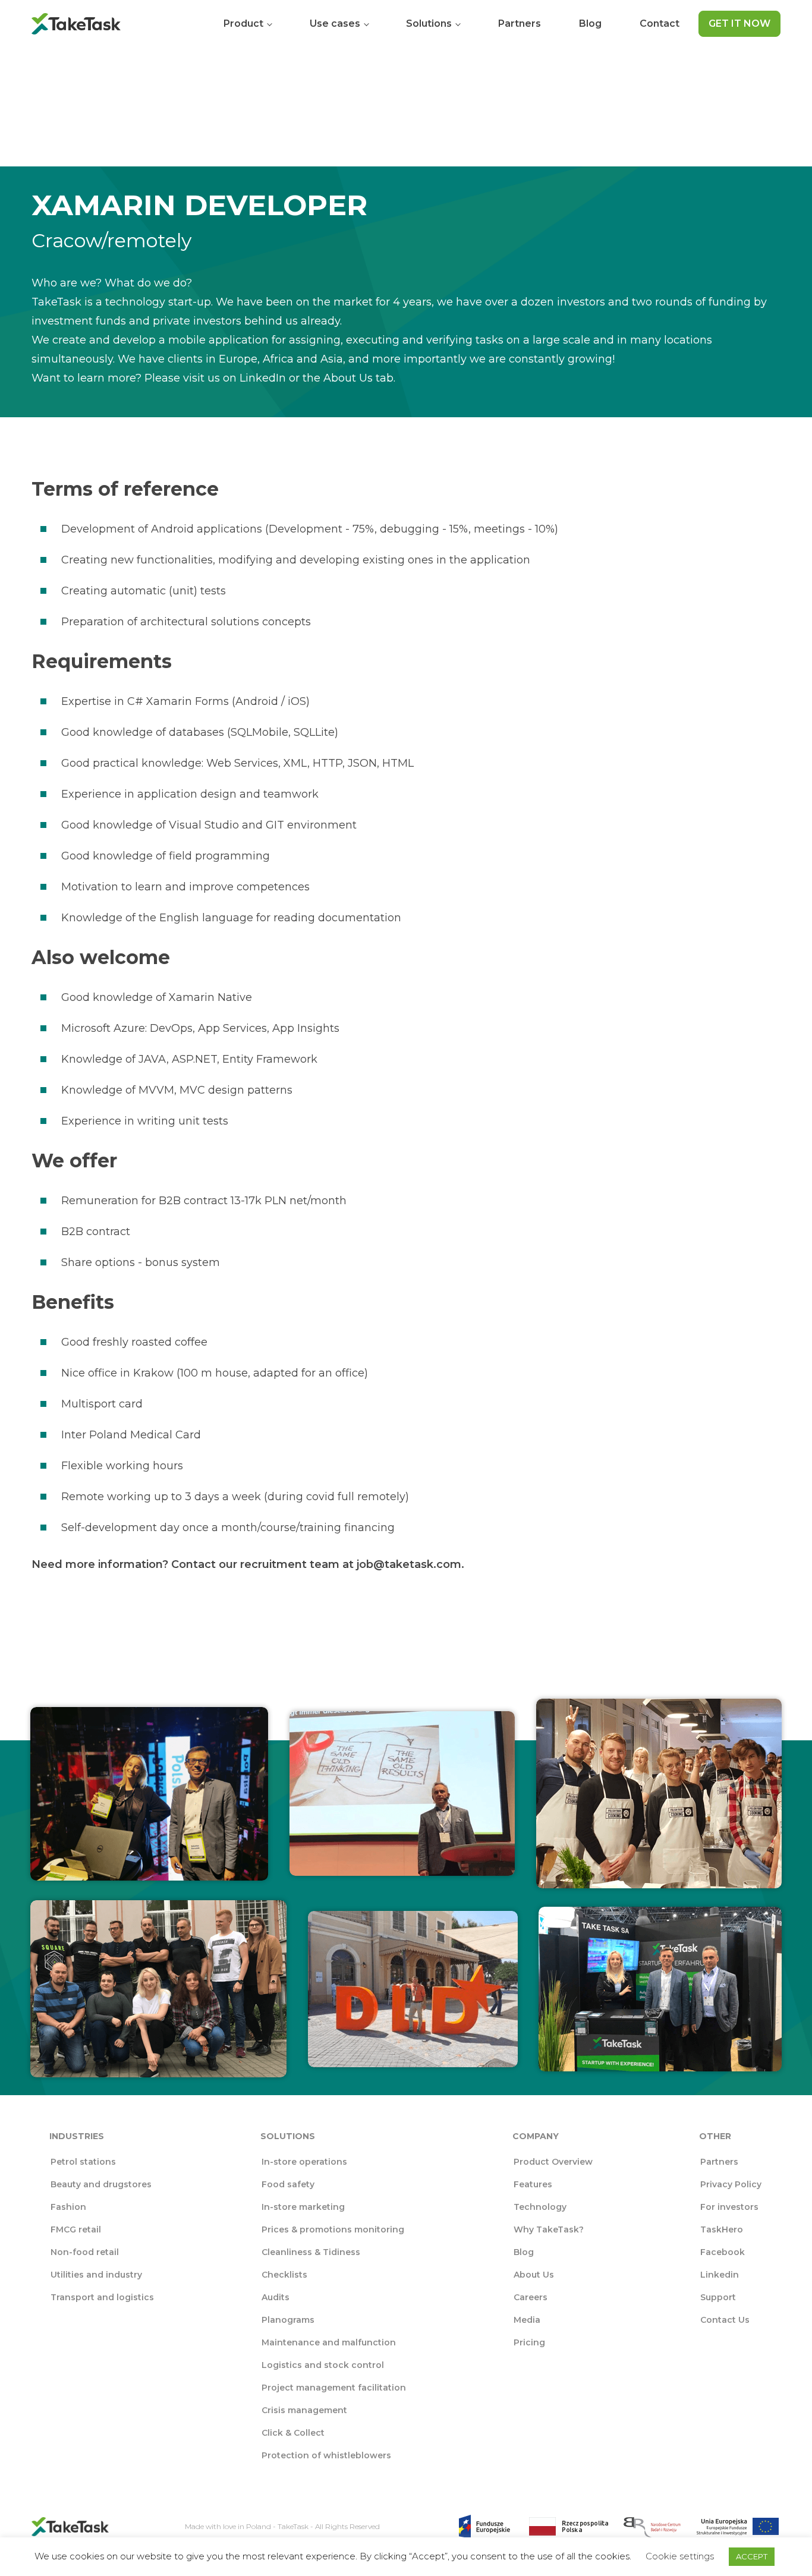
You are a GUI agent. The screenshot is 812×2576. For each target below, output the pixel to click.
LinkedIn (263, 378)
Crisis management (304, 2410)
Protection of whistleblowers (326, 2455)
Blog (590, 23)
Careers (531, 2297)
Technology (540, 2207)
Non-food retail (85, 2252)
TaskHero (722, 2229)
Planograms (288, 2320)
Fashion (68, 2207)
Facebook (723, 2252)
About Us (350, 378)
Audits (276, 2297)
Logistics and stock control (323, 2365)
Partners (520, 23)
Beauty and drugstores (101, 2184)
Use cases (335, 23)
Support (718, 2297)
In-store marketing (303, 2207)
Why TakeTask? (549, 2229)
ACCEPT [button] (752, 2556)
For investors (729, 2207)
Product (243, 23)
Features (533, 2184)
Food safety (288, 2184)
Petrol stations (83, 2162)
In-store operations (304, 2162)
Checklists (284, 2275)
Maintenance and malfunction (329, 2342)
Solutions (429, 23)
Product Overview (553, 2162)
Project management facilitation (334, 2388)
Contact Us (725, 2320)
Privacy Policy (731, 2184)
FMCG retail (76, 2229)
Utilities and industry (96, 2275)
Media (527, 2320)
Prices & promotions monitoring (333, 2229)
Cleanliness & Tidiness (311, 2252)
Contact (660, 23)
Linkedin (720, 2275)
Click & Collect (293, 2433)
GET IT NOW (739, 23)
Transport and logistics (102, 2297)
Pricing (529, 2342)
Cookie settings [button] (680, 2556)
